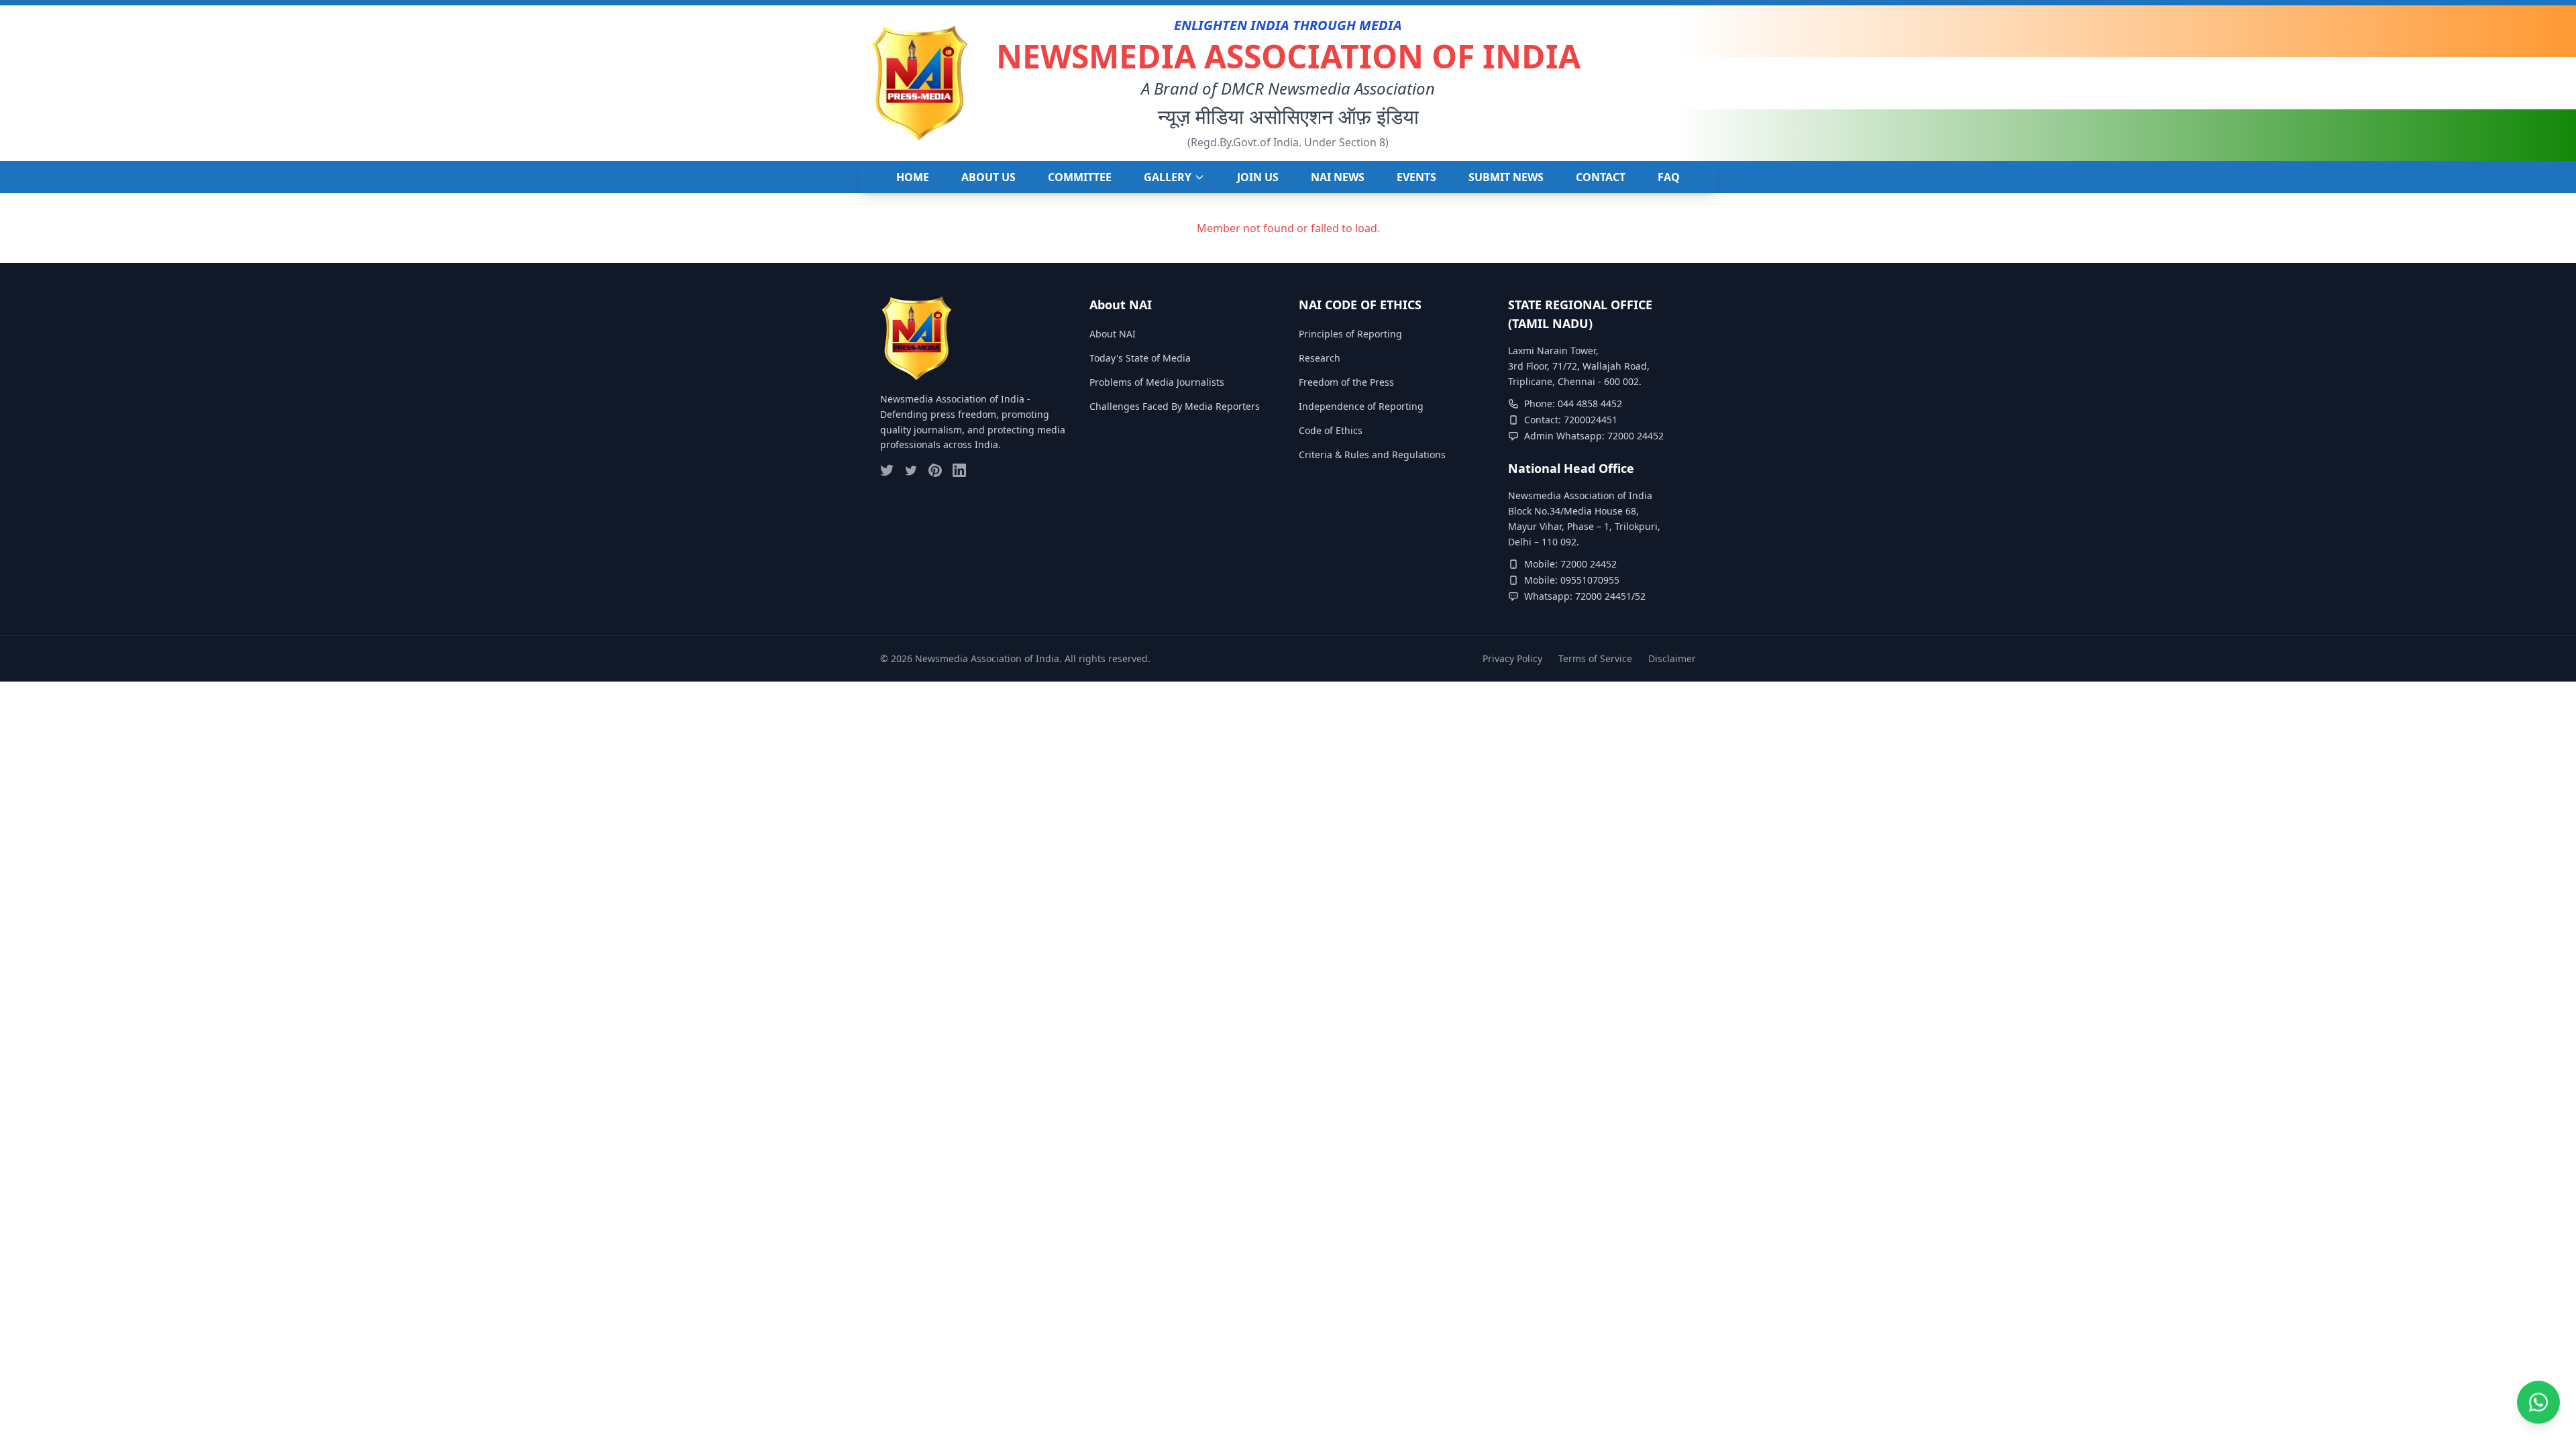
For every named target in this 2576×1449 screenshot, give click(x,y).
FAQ (1669, 177)
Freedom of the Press (1346, 382)
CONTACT (1601, 177)
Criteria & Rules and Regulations (1372, 454)
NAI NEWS (1338, 177)
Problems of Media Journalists (1157, 382)
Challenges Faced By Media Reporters (1175, 406)
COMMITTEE (1080, 177)
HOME (913, 177)
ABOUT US (988, 177)
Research (1320, 358)
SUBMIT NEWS (1506, 177)
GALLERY (1168, 177)
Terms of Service (1595, 658)
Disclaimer (1672, 658)
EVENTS (1416, 177)
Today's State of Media (1140, 358)
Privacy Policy (1512, 658)
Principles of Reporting (1350, 334)
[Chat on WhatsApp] (2538, 1401)
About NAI (1113, 334)
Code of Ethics (1331, 430)
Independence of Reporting (1361, 406)
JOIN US (1258, 177)
